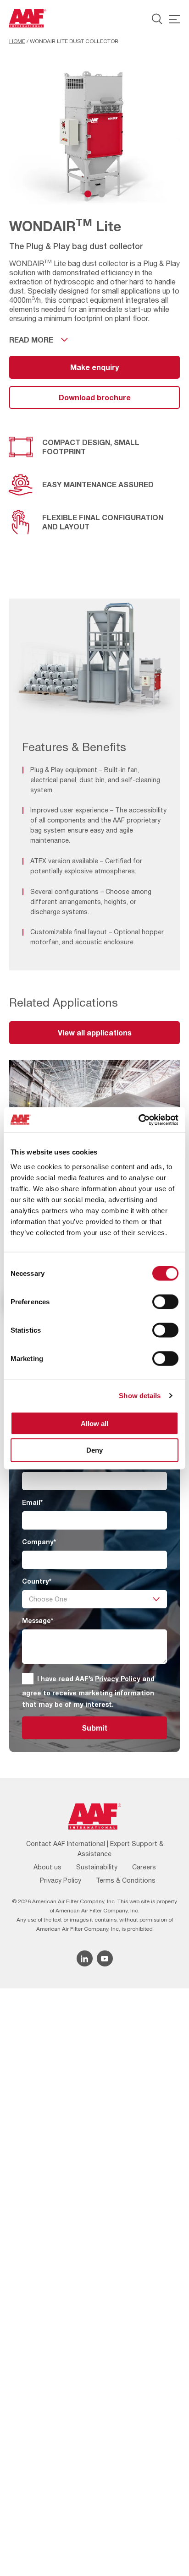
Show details (140, 1396)
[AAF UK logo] (28, 18)
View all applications (95, 1032)
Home (17, 41)
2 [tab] (102, 194)
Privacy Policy (118, 1679)
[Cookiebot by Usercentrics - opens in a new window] (138, 1120)
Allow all (94, 1423)
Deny (94, 1450)
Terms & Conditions (126, 1880)
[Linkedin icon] (85, 1958)
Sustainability (97, 1867)
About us (47, 1867)
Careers (144, 1867)
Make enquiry (94, 367)
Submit (94, 1728)
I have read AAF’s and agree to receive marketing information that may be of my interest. (88, 1691)
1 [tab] (88, 194)
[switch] (165, 1302)
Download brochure (95, 397)
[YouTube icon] (105, 1958)
